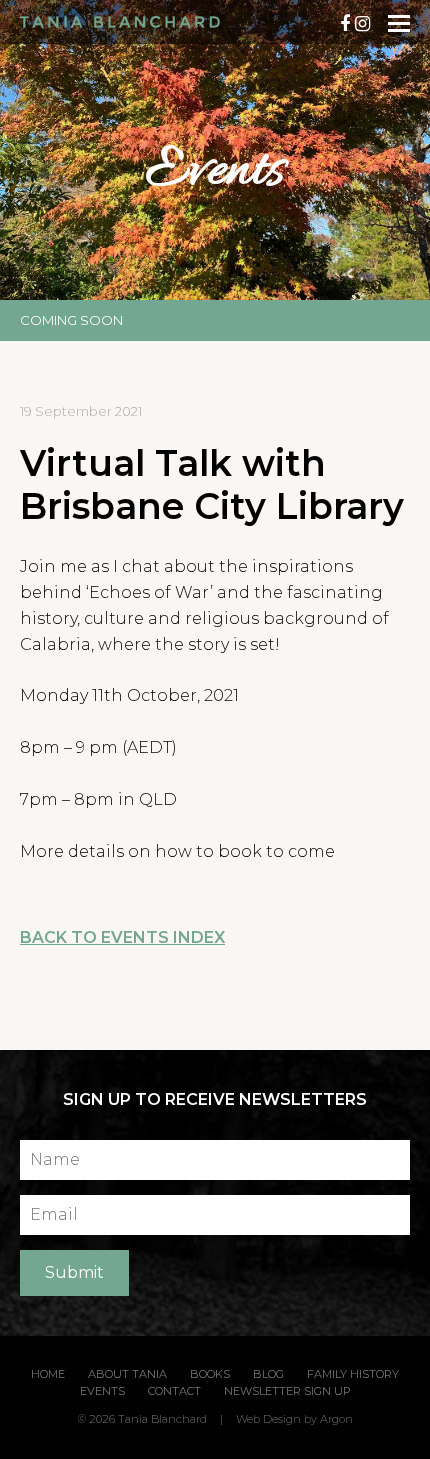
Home (48, 1374)
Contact (174, 1391)
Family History (353, 1374)
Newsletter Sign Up (287, 1391)
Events (102, 1391)
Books (210, 1374)
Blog (268, 1374)
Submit (74, 1272)
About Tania (127, 1374)
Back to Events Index (122, 937)
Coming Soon (71, 320)
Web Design (268, 1419)
